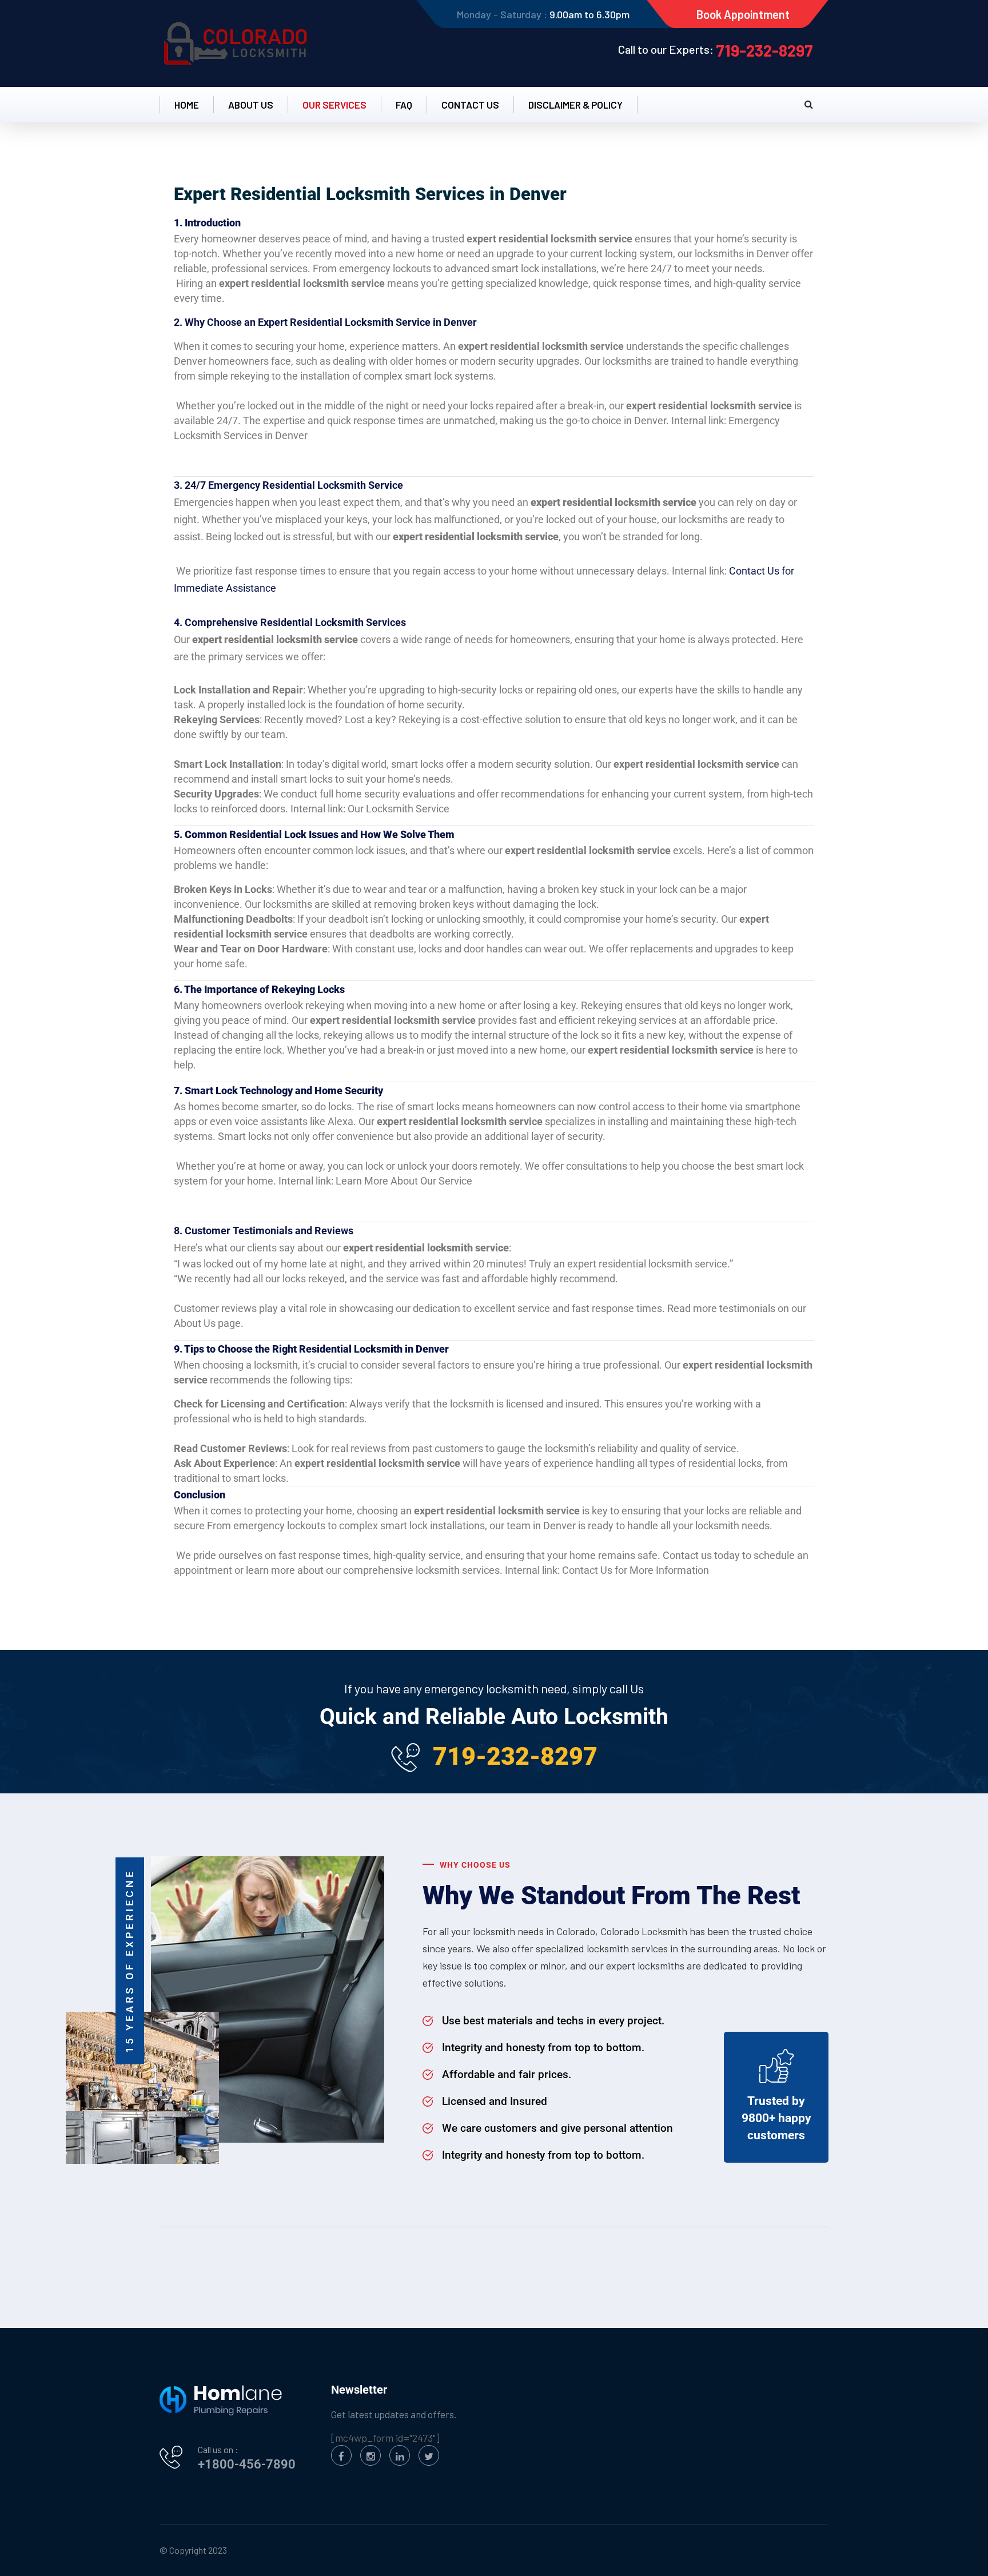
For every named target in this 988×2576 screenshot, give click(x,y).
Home (187, 105)
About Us (251, 105)
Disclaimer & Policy (575, 105)
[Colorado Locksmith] (237, 43)
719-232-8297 (764, 50)
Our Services (334, 105)
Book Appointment (743, 14)
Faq (404, 105)
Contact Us (470, 105)
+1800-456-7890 (247, 2464)
